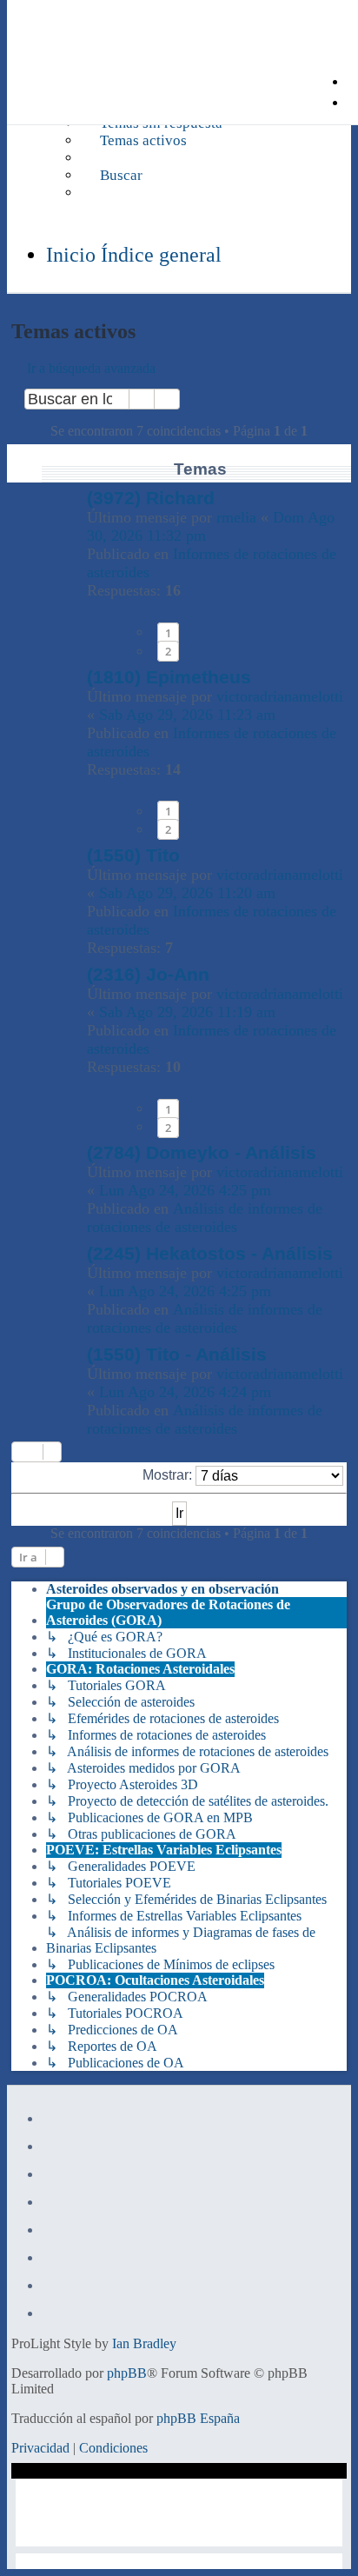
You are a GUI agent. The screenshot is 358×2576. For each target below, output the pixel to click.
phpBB (127, 2373)
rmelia (236, 517)
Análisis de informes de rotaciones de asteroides (205, 1218)
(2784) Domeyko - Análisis (202, 1152)
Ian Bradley (144, 2343)
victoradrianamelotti (280, 696)
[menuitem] (134, 141)
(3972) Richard (151, 498)
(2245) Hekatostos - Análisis (210, 1253)
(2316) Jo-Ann (148, 974)
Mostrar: (169, 1475)
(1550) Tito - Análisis (177, 1354)
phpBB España (198, 2418)
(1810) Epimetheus (169, 677)
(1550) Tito (133, 855)
